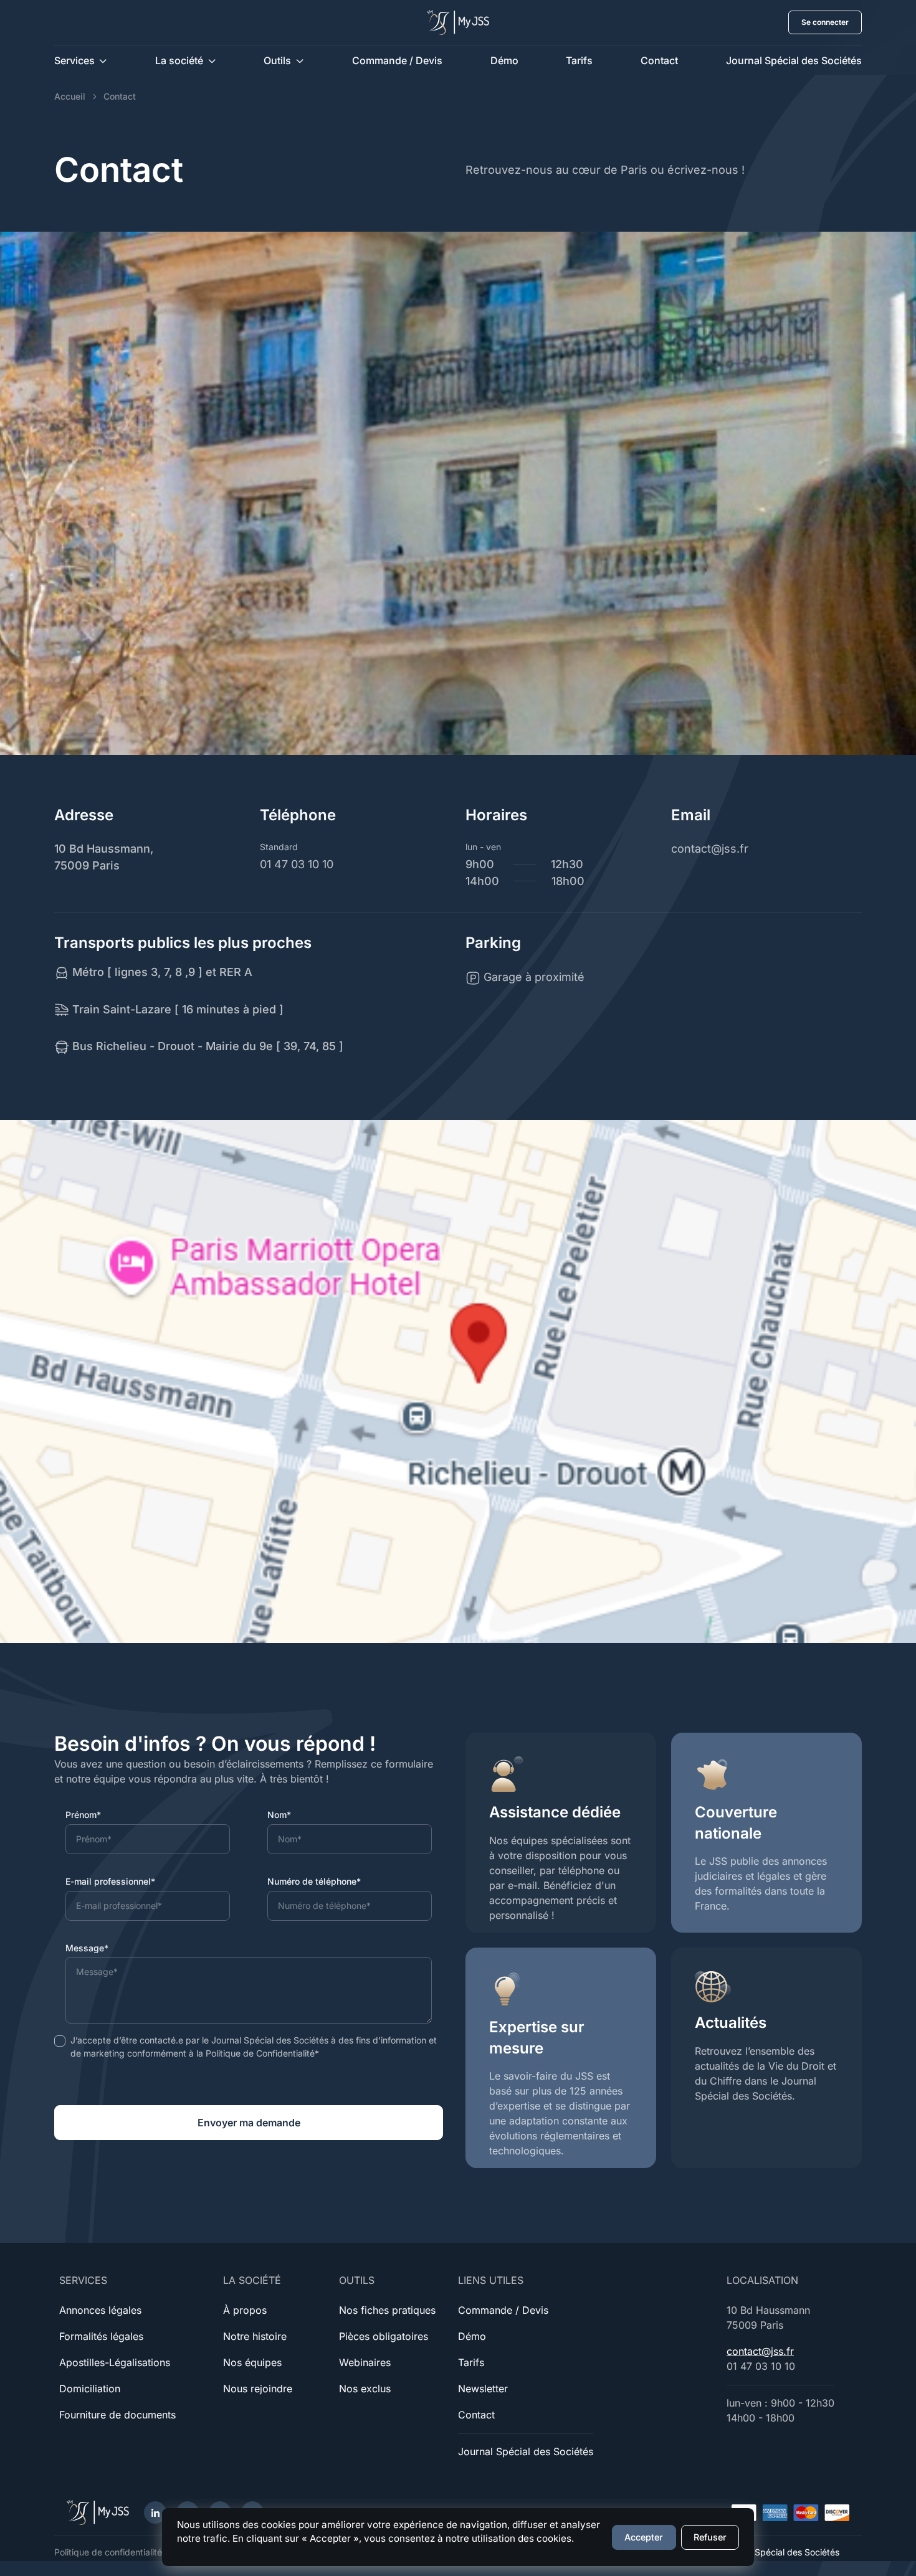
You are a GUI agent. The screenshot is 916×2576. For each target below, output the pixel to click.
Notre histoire (255, 2336)
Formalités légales (101, 2336)
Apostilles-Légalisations (115, 2362)
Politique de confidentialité (108, 2552)
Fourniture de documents (117, 2415)
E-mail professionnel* (110, 1881)
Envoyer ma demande (249, 2123)
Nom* (279, 1815)
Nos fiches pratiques (387, 2310)
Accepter (644, 2537)
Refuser (710, 2537)
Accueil (70, 96)
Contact (659, 60)
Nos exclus (365, 2389)
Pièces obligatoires (384, 2336)
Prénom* (83, 1815)
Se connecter (825, 22)
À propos (245, 2310)
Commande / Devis (397, 60)
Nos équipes (252, 2362)
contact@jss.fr (760, 2351)
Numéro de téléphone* (314, 1881)
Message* (87, 1948)
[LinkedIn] (155, 2512)
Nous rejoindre (258, 2389)
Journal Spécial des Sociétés (794, 60)
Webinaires (365, 2362)
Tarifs (579, 60)
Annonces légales (100, 2310)
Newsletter (483, 2389)
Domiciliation (90, 2389)
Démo (504, 60)
